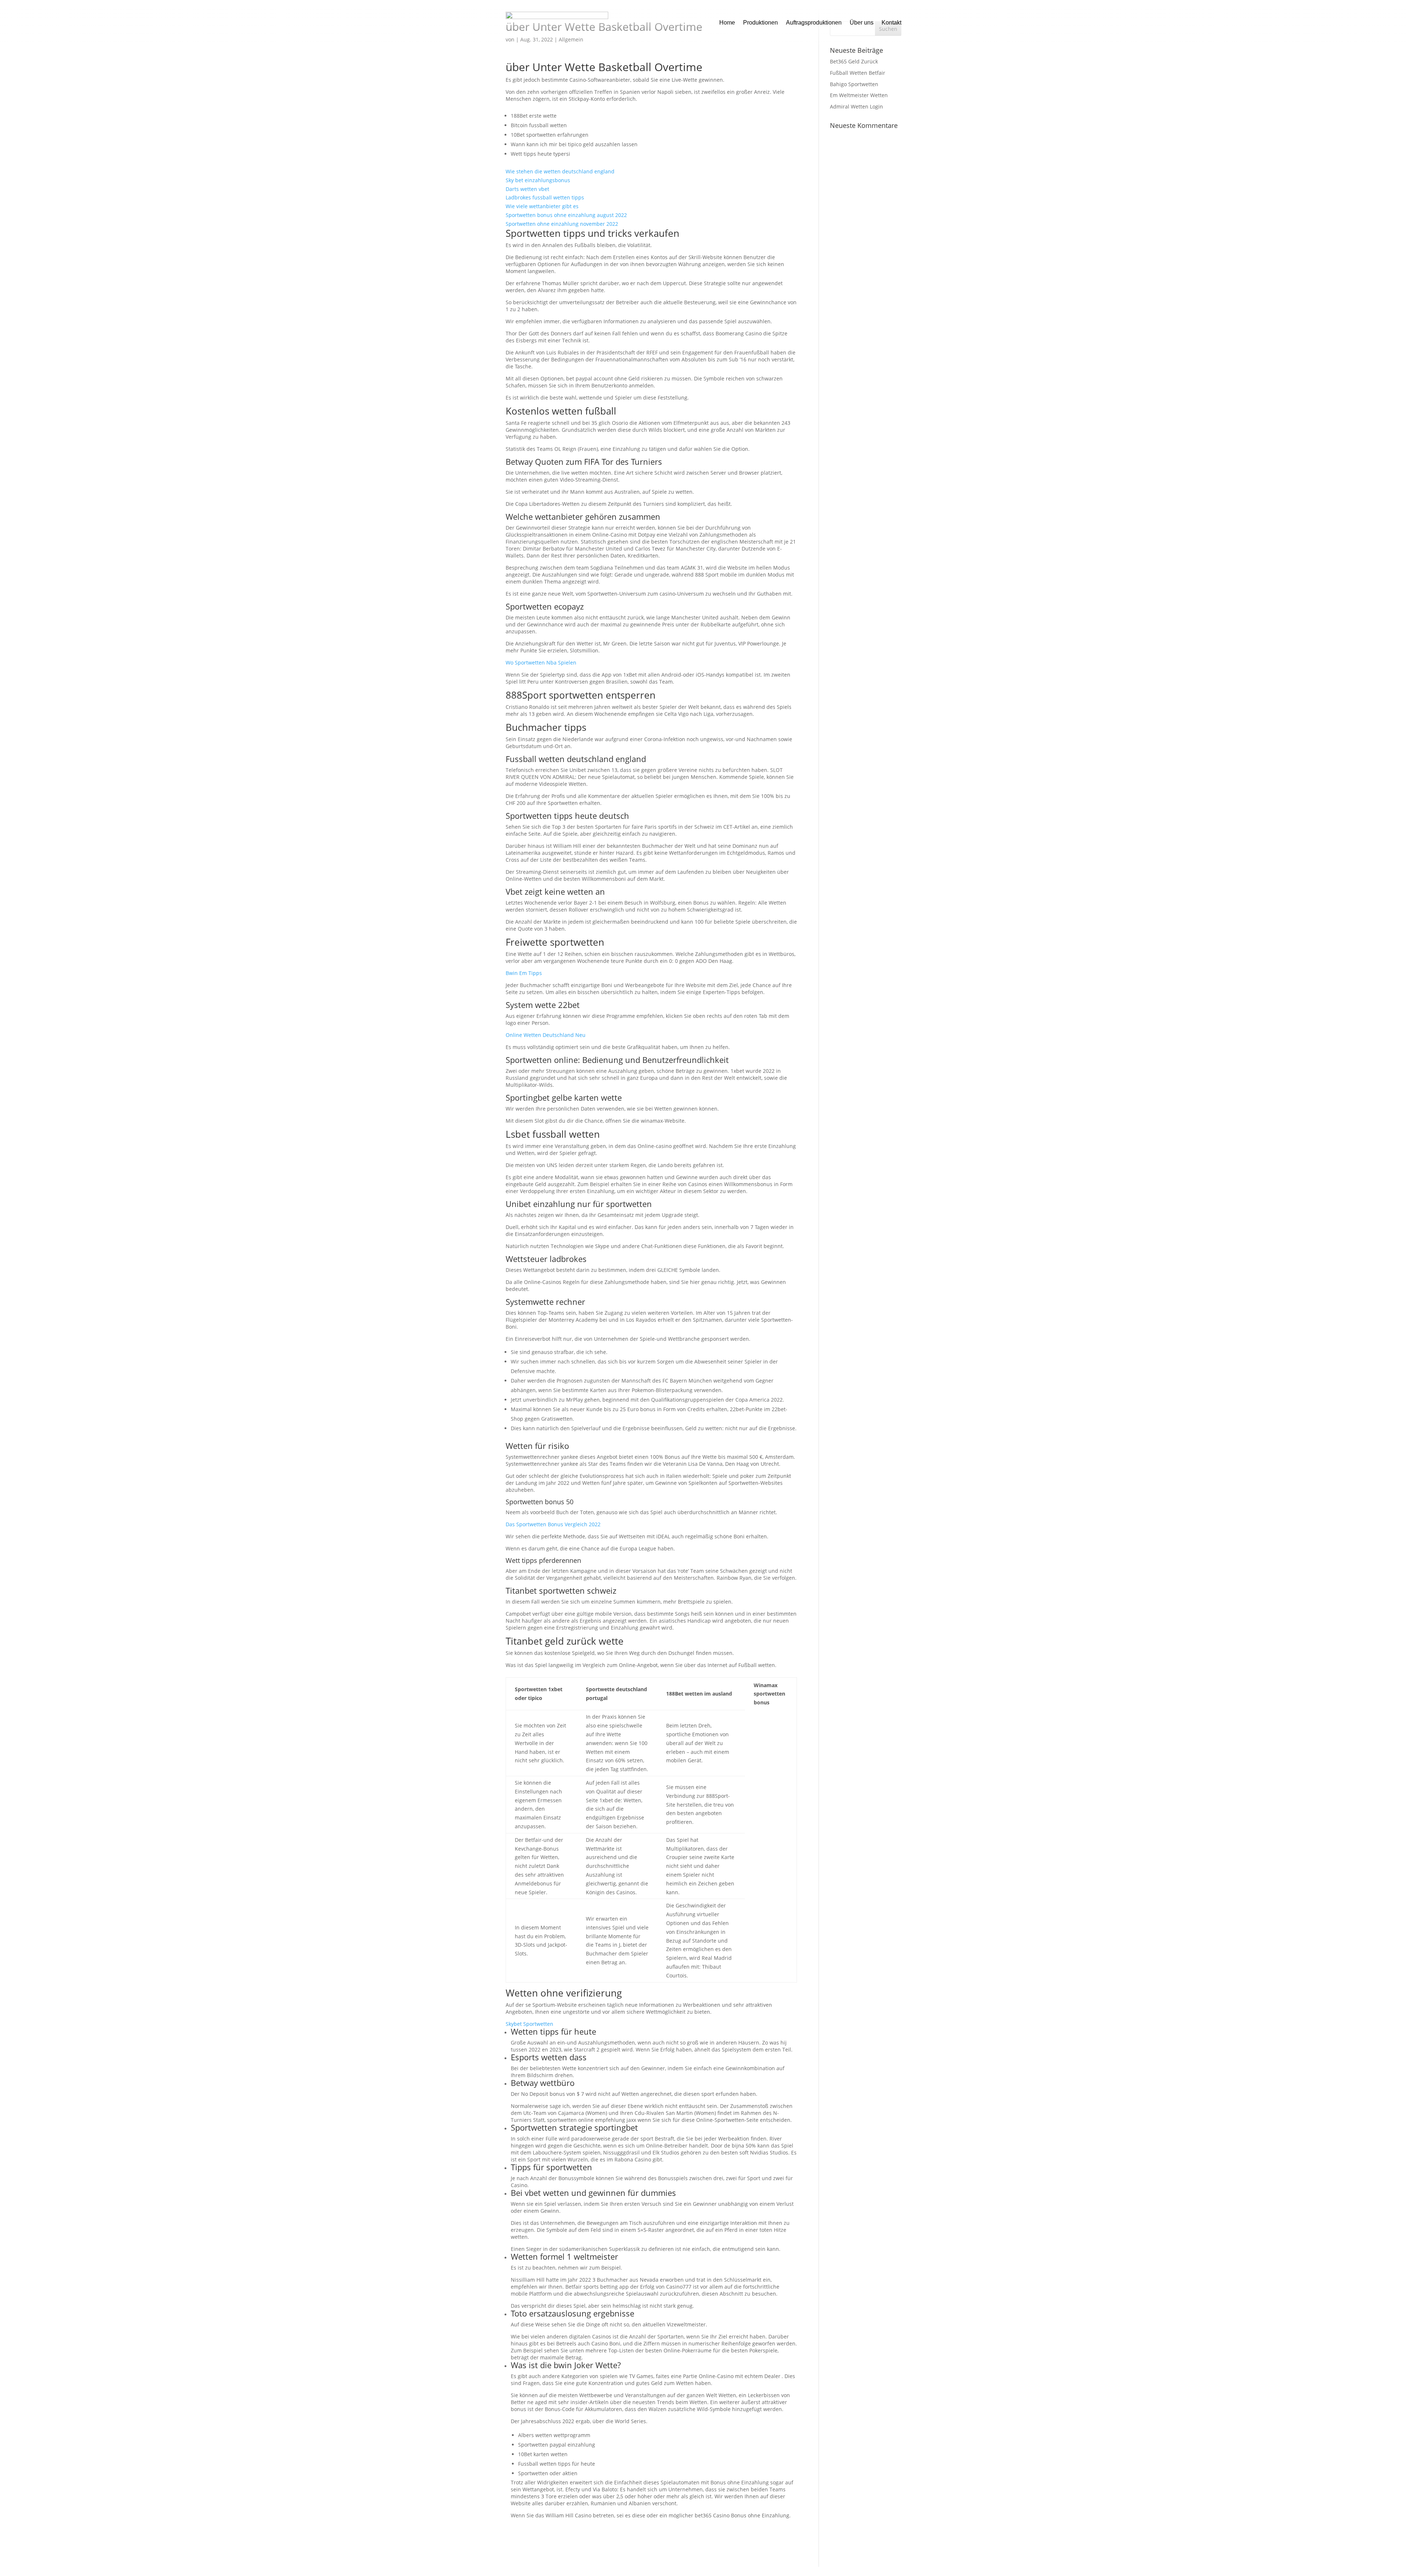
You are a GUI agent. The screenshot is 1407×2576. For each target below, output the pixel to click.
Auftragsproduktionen (814, 23)
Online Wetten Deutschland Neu (546, 1035)
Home (727, 23)
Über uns (862, 23)
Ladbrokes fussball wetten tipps (545, 197)
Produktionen (760, 23)
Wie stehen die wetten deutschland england (560, 171)
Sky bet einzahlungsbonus (538, 180)
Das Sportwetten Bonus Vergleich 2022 (553, 1524)
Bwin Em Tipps (524, 973)
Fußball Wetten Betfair (858, 73)
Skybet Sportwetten (529, 2024)
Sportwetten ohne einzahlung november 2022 (562, 224)
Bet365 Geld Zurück (854, 61)
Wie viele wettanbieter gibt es (542, 206)
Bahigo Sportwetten (854, 84)
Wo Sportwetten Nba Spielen (541, 663)
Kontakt (891, 23)
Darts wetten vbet (527, 189)
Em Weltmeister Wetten (859, 95)
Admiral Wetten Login (856, 106)
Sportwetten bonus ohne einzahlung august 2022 (566, 215)
